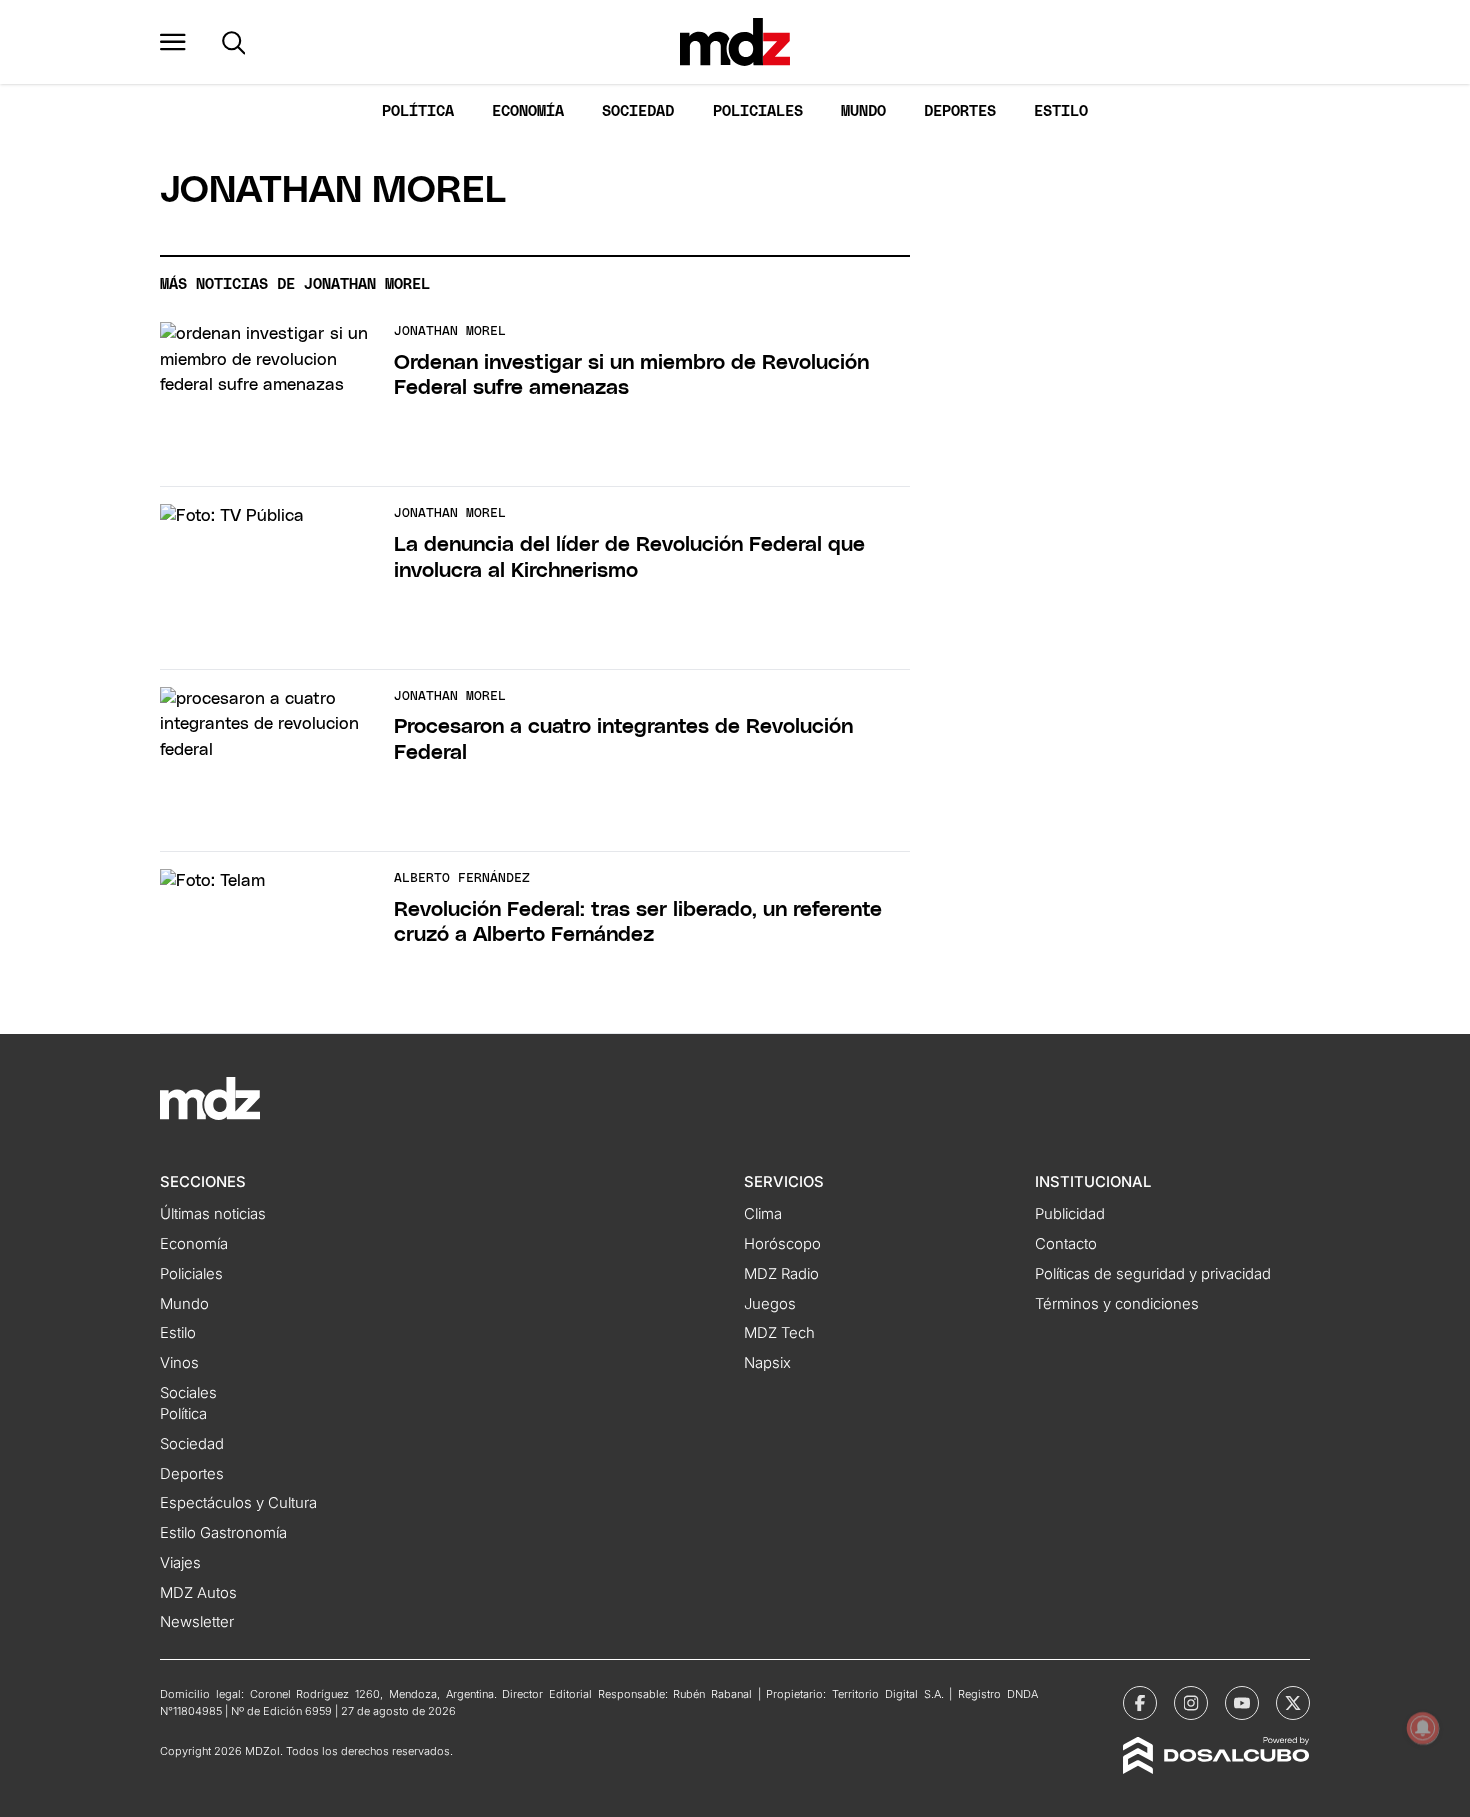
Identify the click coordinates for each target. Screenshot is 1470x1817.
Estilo (1061, 111)
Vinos (179, 1363)
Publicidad (1070, 1214)
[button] (173, 42)
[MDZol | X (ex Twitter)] (1293, 1703)
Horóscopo (782, 1244)
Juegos (770, 1304)
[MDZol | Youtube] (1242, 1703)
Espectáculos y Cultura (238, 1503)
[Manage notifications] (1423, 1728)
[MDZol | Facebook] (1140, 1703)
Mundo (863, 111)
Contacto (1066, 1244)
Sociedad (638, 111)
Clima (763, 1214)
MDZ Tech (779, 1333)
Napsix (767, 1363)
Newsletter (197, 1622)
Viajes (180, 1563)
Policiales (758, 111)
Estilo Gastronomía (223, 1533)
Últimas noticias (213, 1214)
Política (418, 111)
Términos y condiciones (1117, 1304)
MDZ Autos (198, 1593)
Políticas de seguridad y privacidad (1153, 1274)
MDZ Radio (781, 1274)
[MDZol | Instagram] (1191, 1703)
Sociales (188, 1393)
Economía (528, 111)
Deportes (960, 111)
